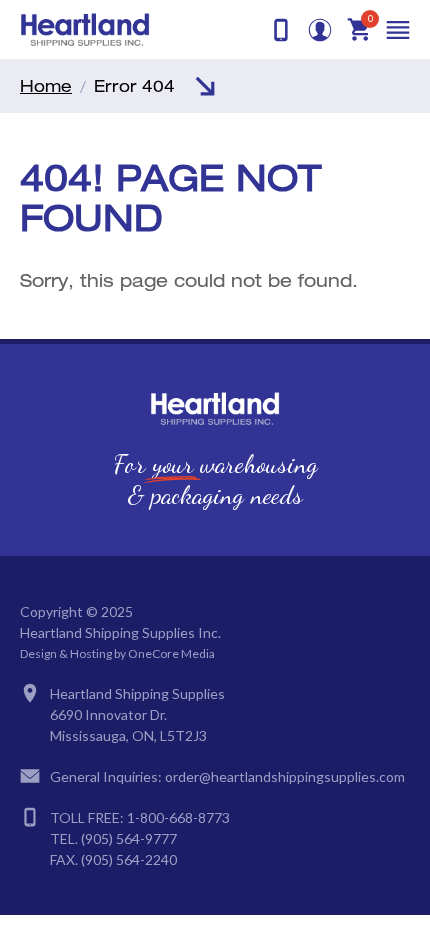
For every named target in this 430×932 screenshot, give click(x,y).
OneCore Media (171, 653)
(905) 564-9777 (129, 838)
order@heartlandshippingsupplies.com (285, 776)
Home (46, 86)
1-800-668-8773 (178, 817)
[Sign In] (320, 30)
